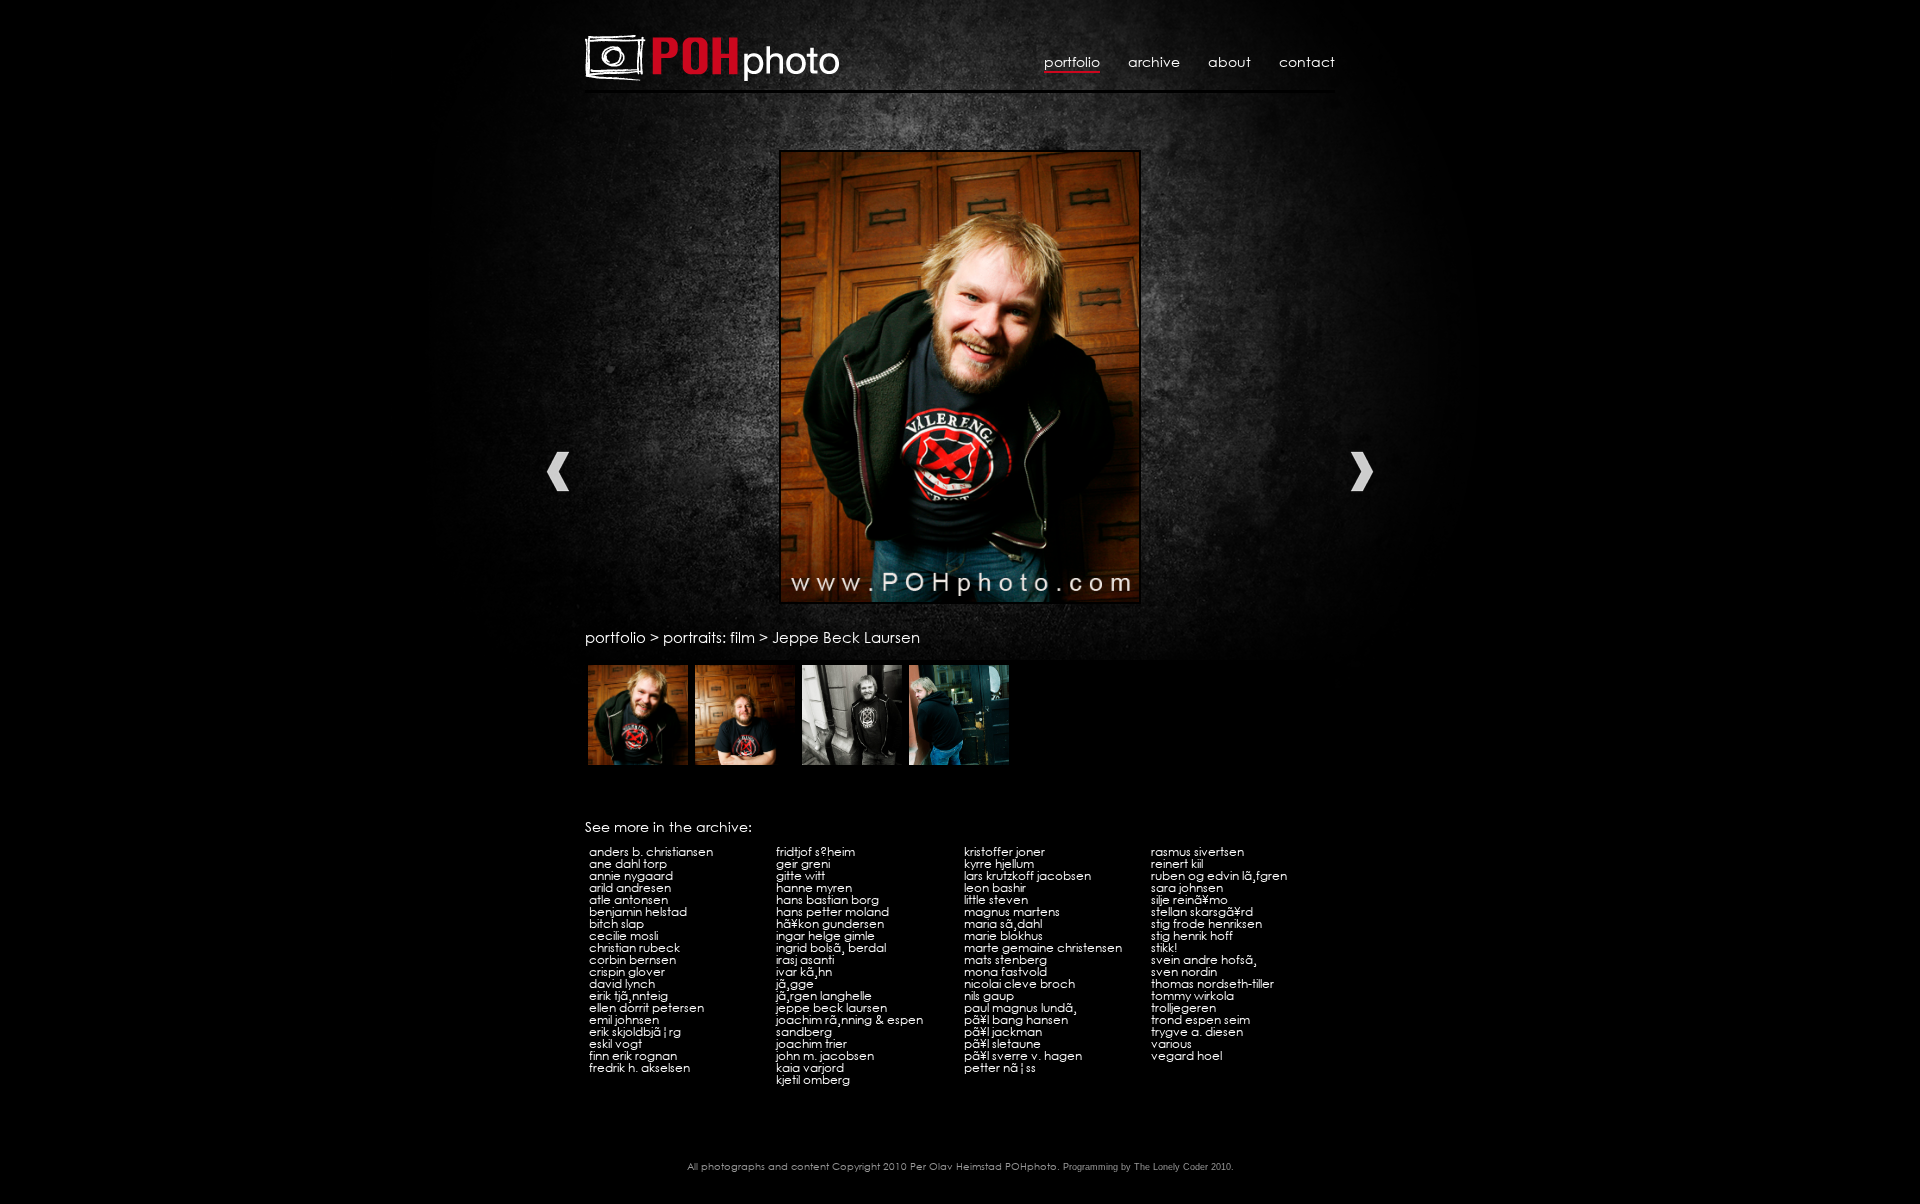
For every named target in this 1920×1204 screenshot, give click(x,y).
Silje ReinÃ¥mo (1189, 899)
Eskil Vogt (615, 1043)
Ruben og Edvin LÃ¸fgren (1219, 875)
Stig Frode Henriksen (1206, 923)
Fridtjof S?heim (815, 851)
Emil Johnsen (624, 1019)
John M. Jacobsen (825, 1055)
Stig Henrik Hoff (1192, 935)
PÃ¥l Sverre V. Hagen (1023, 1055)
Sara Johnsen (1187, 887)
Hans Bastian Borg (827, 899)
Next (1362, 471)
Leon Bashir (995, 887)
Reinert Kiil (1177, 863)
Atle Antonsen (628, 899)
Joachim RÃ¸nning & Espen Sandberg (849, 1025)
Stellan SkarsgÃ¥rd (1202, 911)
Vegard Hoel (1186, 1055)
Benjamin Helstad (638, 911)
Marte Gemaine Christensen (1043, 947)
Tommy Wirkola (1192, 995)
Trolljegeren (1183, 1007)
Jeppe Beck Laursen (846, 637)
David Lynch (622, 983)
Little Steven (996, 899)
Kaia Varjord (810, 1067)
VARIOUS (1171, 1043)
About (1229, 61)
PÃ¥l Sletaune (1002, 1043)
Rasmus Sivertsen (1197, 851)
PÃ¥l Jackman (1003, 1031)
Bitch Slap (616, 923)
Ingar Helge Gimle (825, 935)
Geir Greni (803, 863)
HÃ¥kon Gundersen (830, 923)
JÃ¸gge (795, 983)
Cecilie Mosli (623, 935)
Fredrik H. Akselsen (639, 1067)
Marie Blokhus (1003, 935)
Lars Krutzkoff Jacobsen (1027, 875)
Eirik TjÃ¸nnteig (628, 995)
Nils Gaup (989, 995)
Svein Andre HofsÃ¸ (1204, 959)
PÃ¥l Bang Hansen (1016, 1019)
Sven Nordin (1184, 971)
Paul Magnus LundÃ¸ (1020, 1007)
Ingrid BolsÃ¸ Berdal (831, 947)
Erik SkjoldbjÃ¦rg (635, 1031)
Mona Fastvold (1005, 971)
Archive (1154, 61)
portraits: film (709, 637)
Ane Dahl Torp (628, 863)
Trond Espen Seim (1200, 1019)
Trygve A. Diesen (1197, 1031)
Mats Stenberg (1005, 959)
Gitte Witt (800, 875)
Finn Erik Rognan (633, 1055)
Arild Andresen (630, 887)
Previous (558, 471)
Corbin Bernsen (632, 959)
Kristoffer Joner (1004, 851)
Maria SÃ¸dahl (1003, 923)
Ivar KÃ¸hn (804, 971)
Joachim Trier (811, 1043)
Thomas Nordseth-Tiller (1212, 983)
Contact (1307, 61)
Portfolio (1072, 61)
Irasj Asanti (805, 959)
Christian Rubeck (634, 947)
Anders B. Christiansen (651, 851)
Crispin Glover (627, 971)
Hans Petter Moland (832, 911)
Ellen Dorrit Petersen (646, 1007)
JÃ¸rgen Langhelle (824, 995)
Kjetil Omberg (813, 1079)
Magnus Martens (1012, 911)
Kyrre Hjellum (999, 863)
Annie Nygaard (631, 875)
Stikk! (1164, 947)
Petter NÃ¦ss (1000, 1067)
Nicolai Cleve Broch (1019, 983)
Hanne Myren (814, 887)
